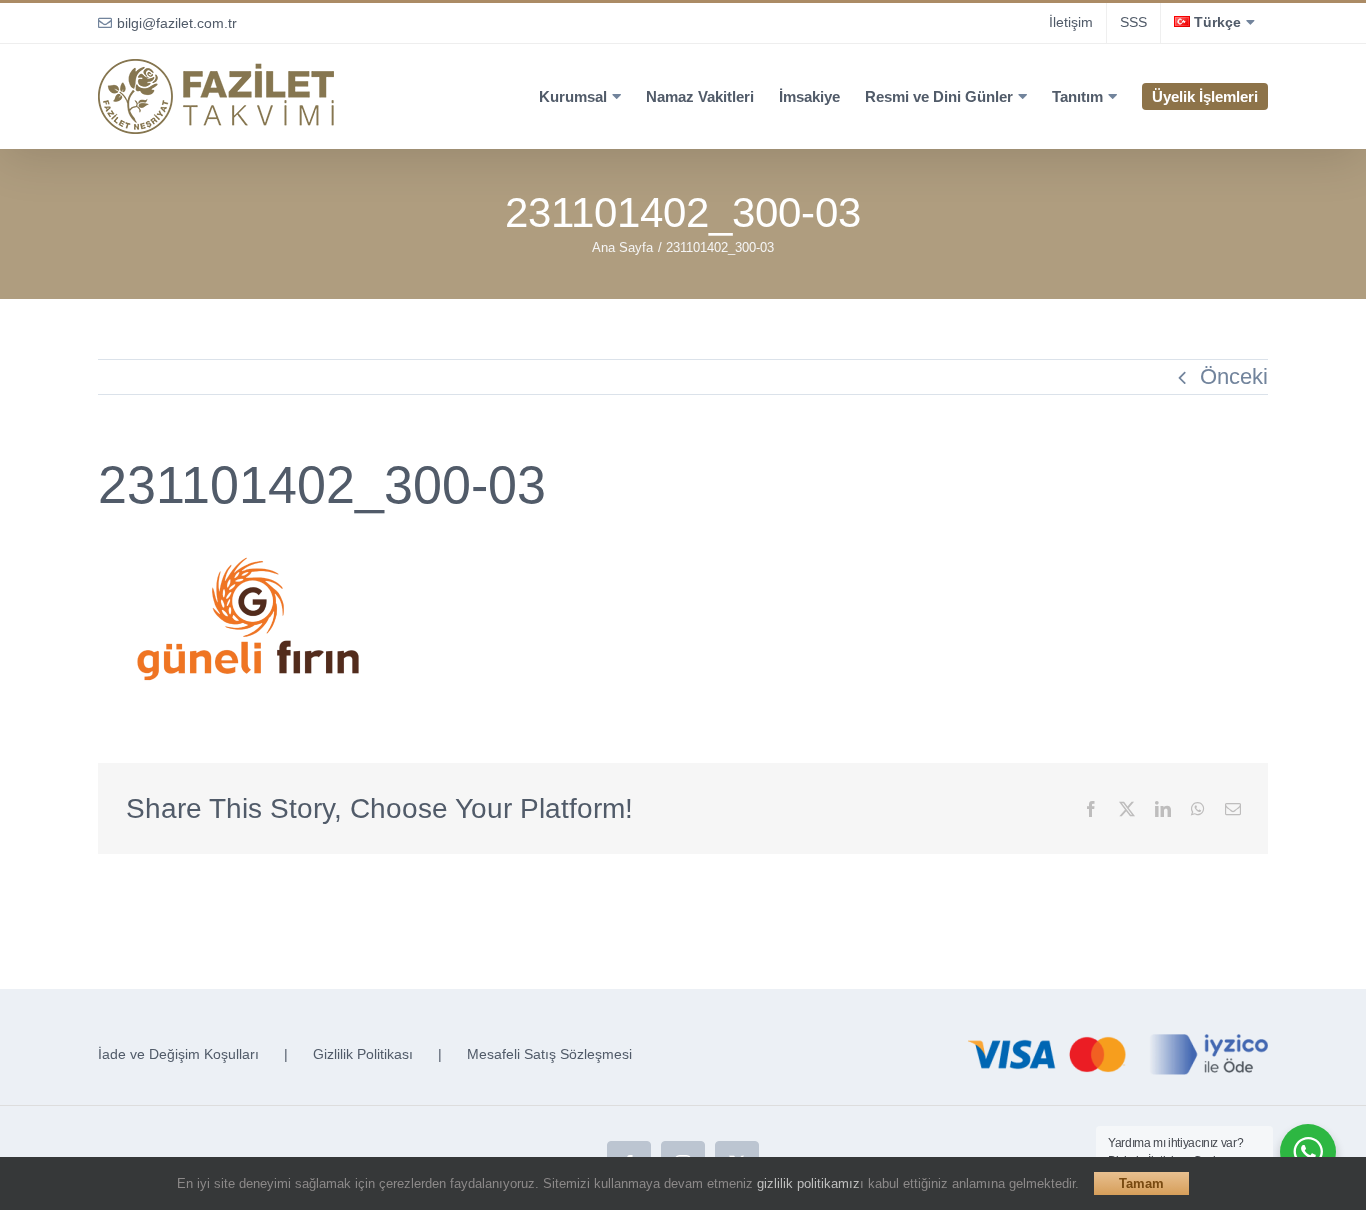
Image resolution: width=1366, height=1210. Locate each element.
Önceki (1234, 376)
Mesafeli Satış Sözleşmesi (549, 1054)
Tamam (1141, 1183)
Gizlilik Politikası (363, 1054)
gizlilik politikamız (808, 1183)
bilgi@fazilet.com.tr (177, 23)
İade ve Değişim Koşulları (178, 1054)
